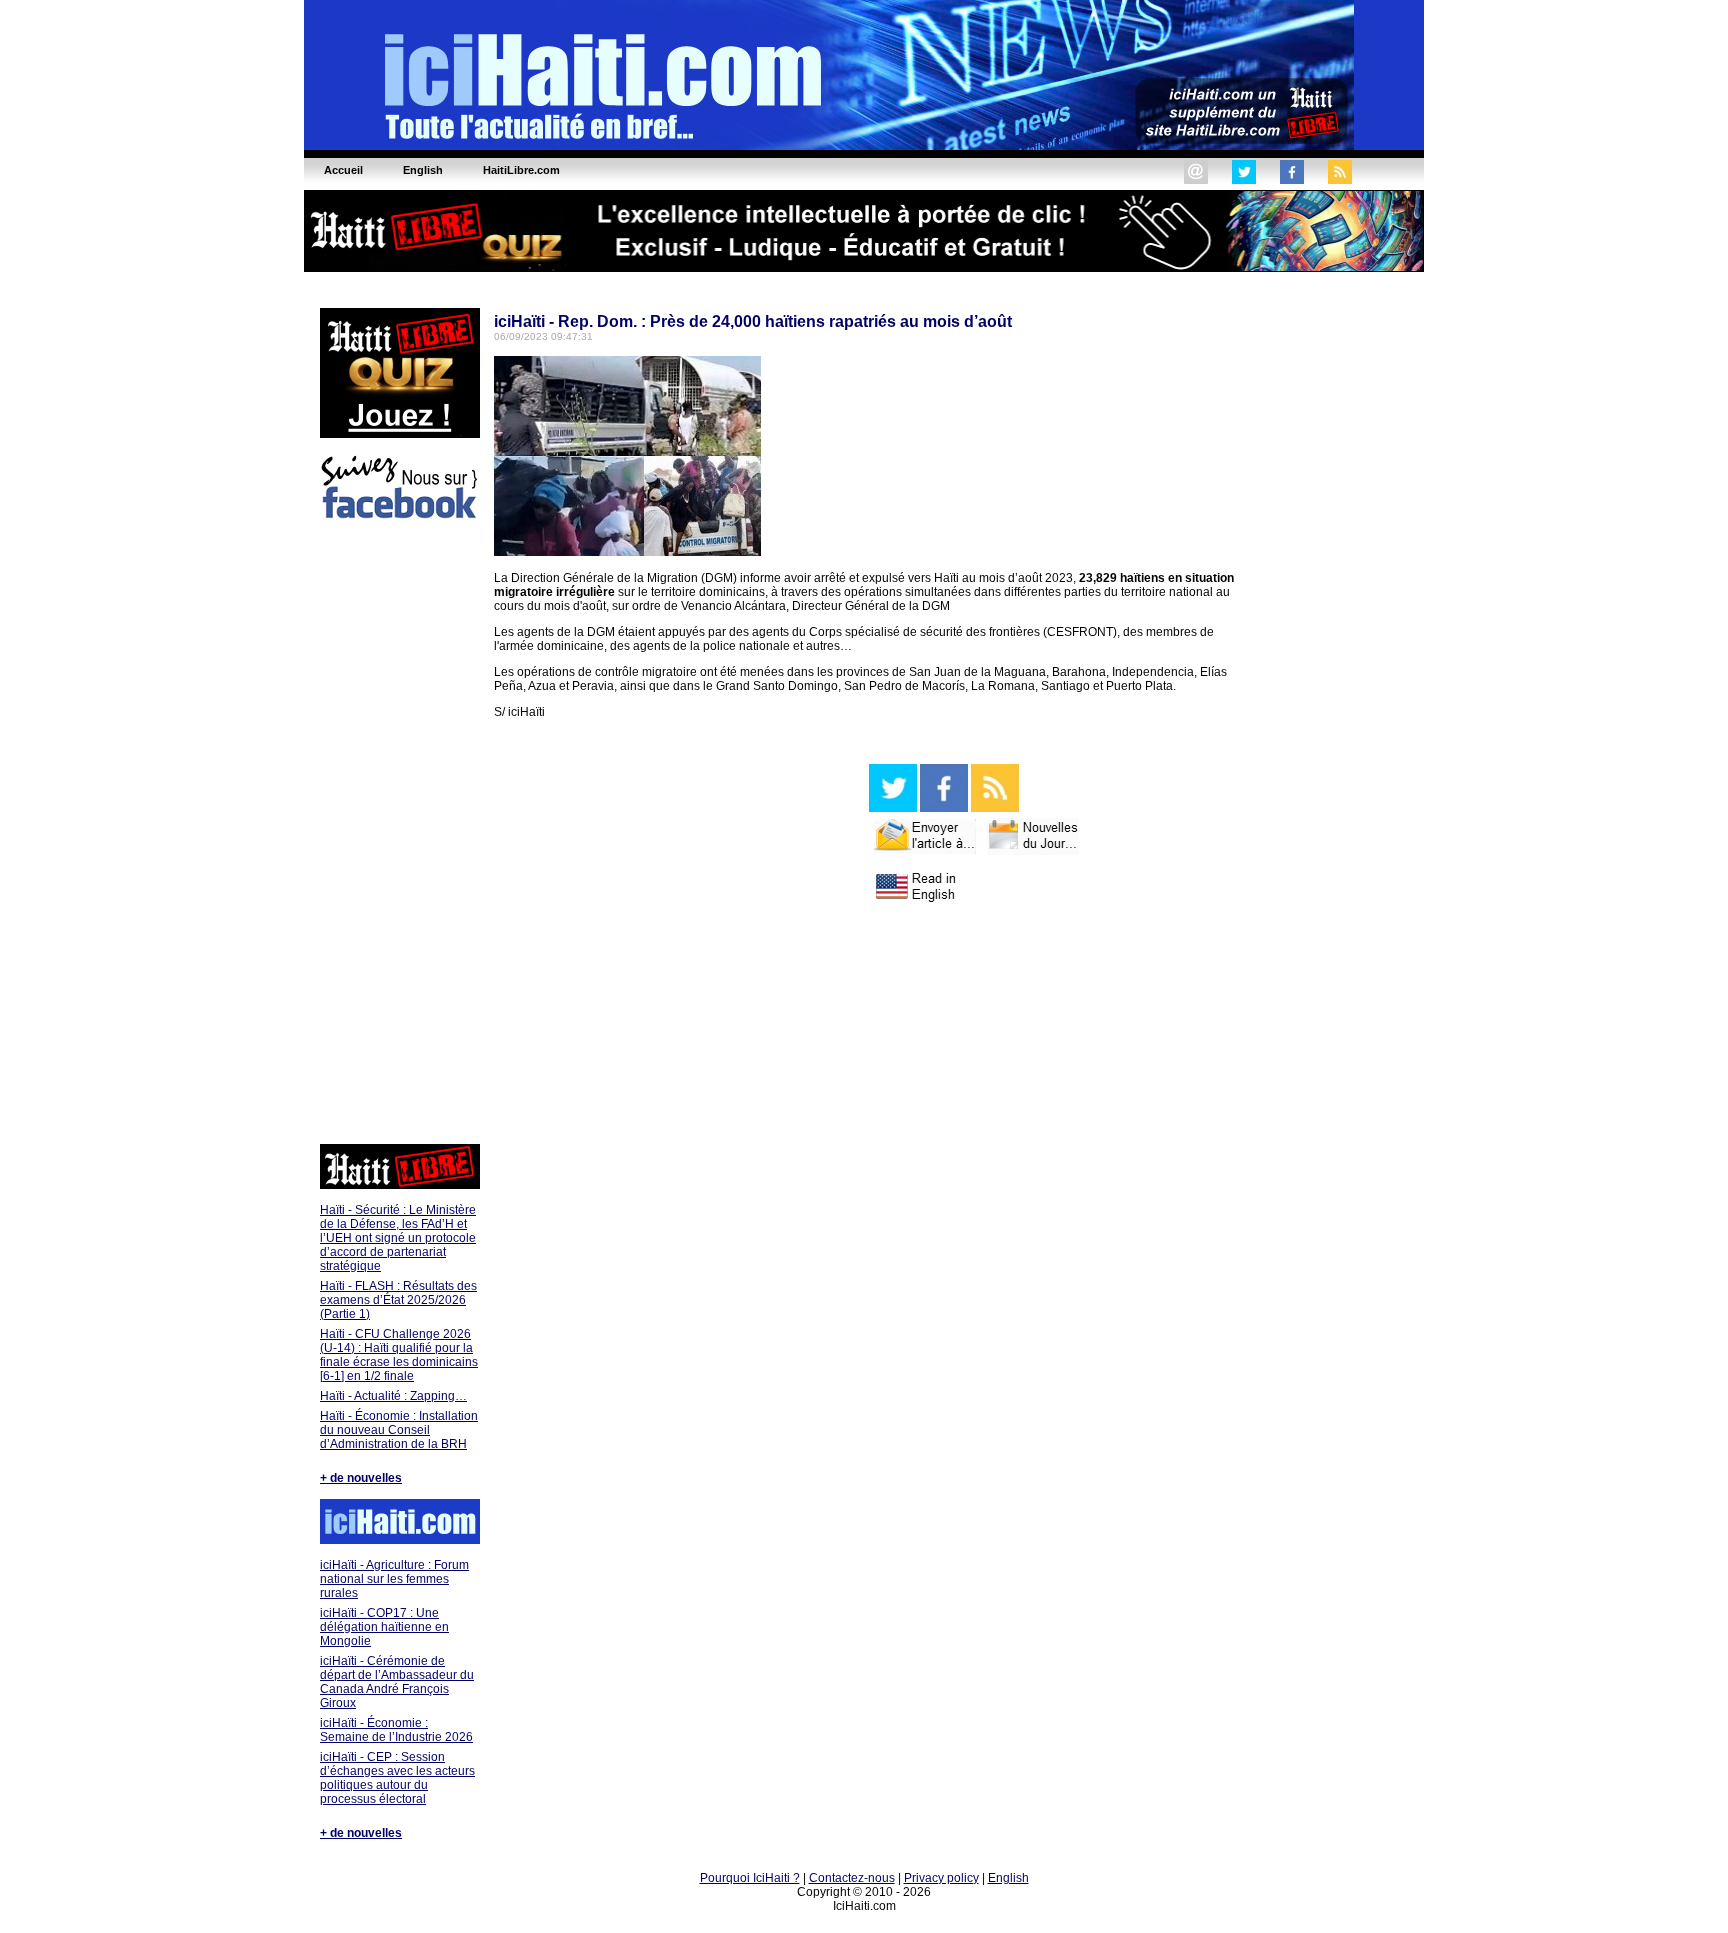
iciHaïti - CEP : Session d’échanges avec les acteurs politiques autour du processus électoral (397, 1778)
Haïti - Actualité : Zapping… (393, 1396)
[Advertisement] (399, 835)
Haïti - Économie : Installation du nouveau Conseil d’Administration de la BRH (399, 1430)
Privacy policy (941, 1878)
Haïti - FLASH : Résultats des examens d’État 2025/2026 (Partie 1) (398, 1300)
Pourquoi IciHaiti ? (750, 1878)
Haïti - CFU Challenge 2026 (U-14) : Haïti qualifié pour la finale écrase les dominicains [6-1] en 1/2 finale (399, 1355)
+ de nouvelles (361, 1478)
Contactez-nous (852, 1878)
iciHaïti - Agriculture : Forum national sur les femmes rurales (394, 1579)
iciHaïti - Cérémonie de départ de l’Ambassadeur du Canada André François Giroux (397, 1682)
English (1008, 1878)
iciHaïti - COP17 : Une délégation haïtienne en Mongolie (384, 1627)
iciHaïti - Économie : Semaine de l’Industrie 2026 (396, 1730)
